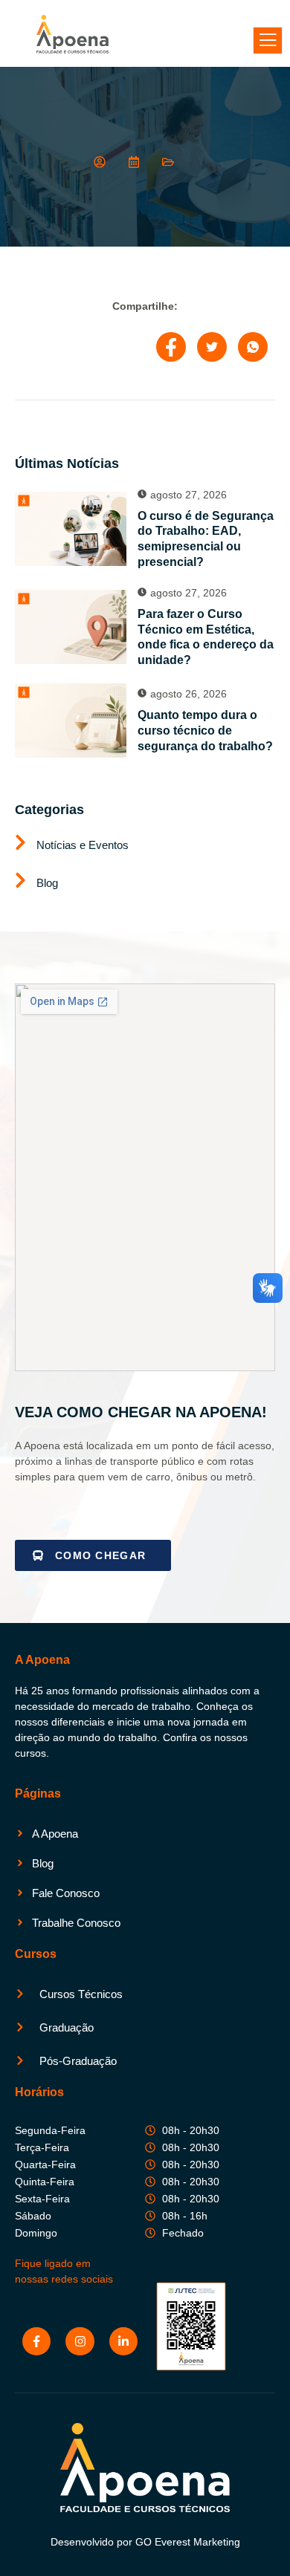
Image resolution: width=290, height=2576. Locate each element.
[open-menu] (268, 40)
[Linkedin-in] (123, 2341)
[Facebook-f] (36, 2341)
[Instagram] (80, 2341)
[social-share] (171, 347)
